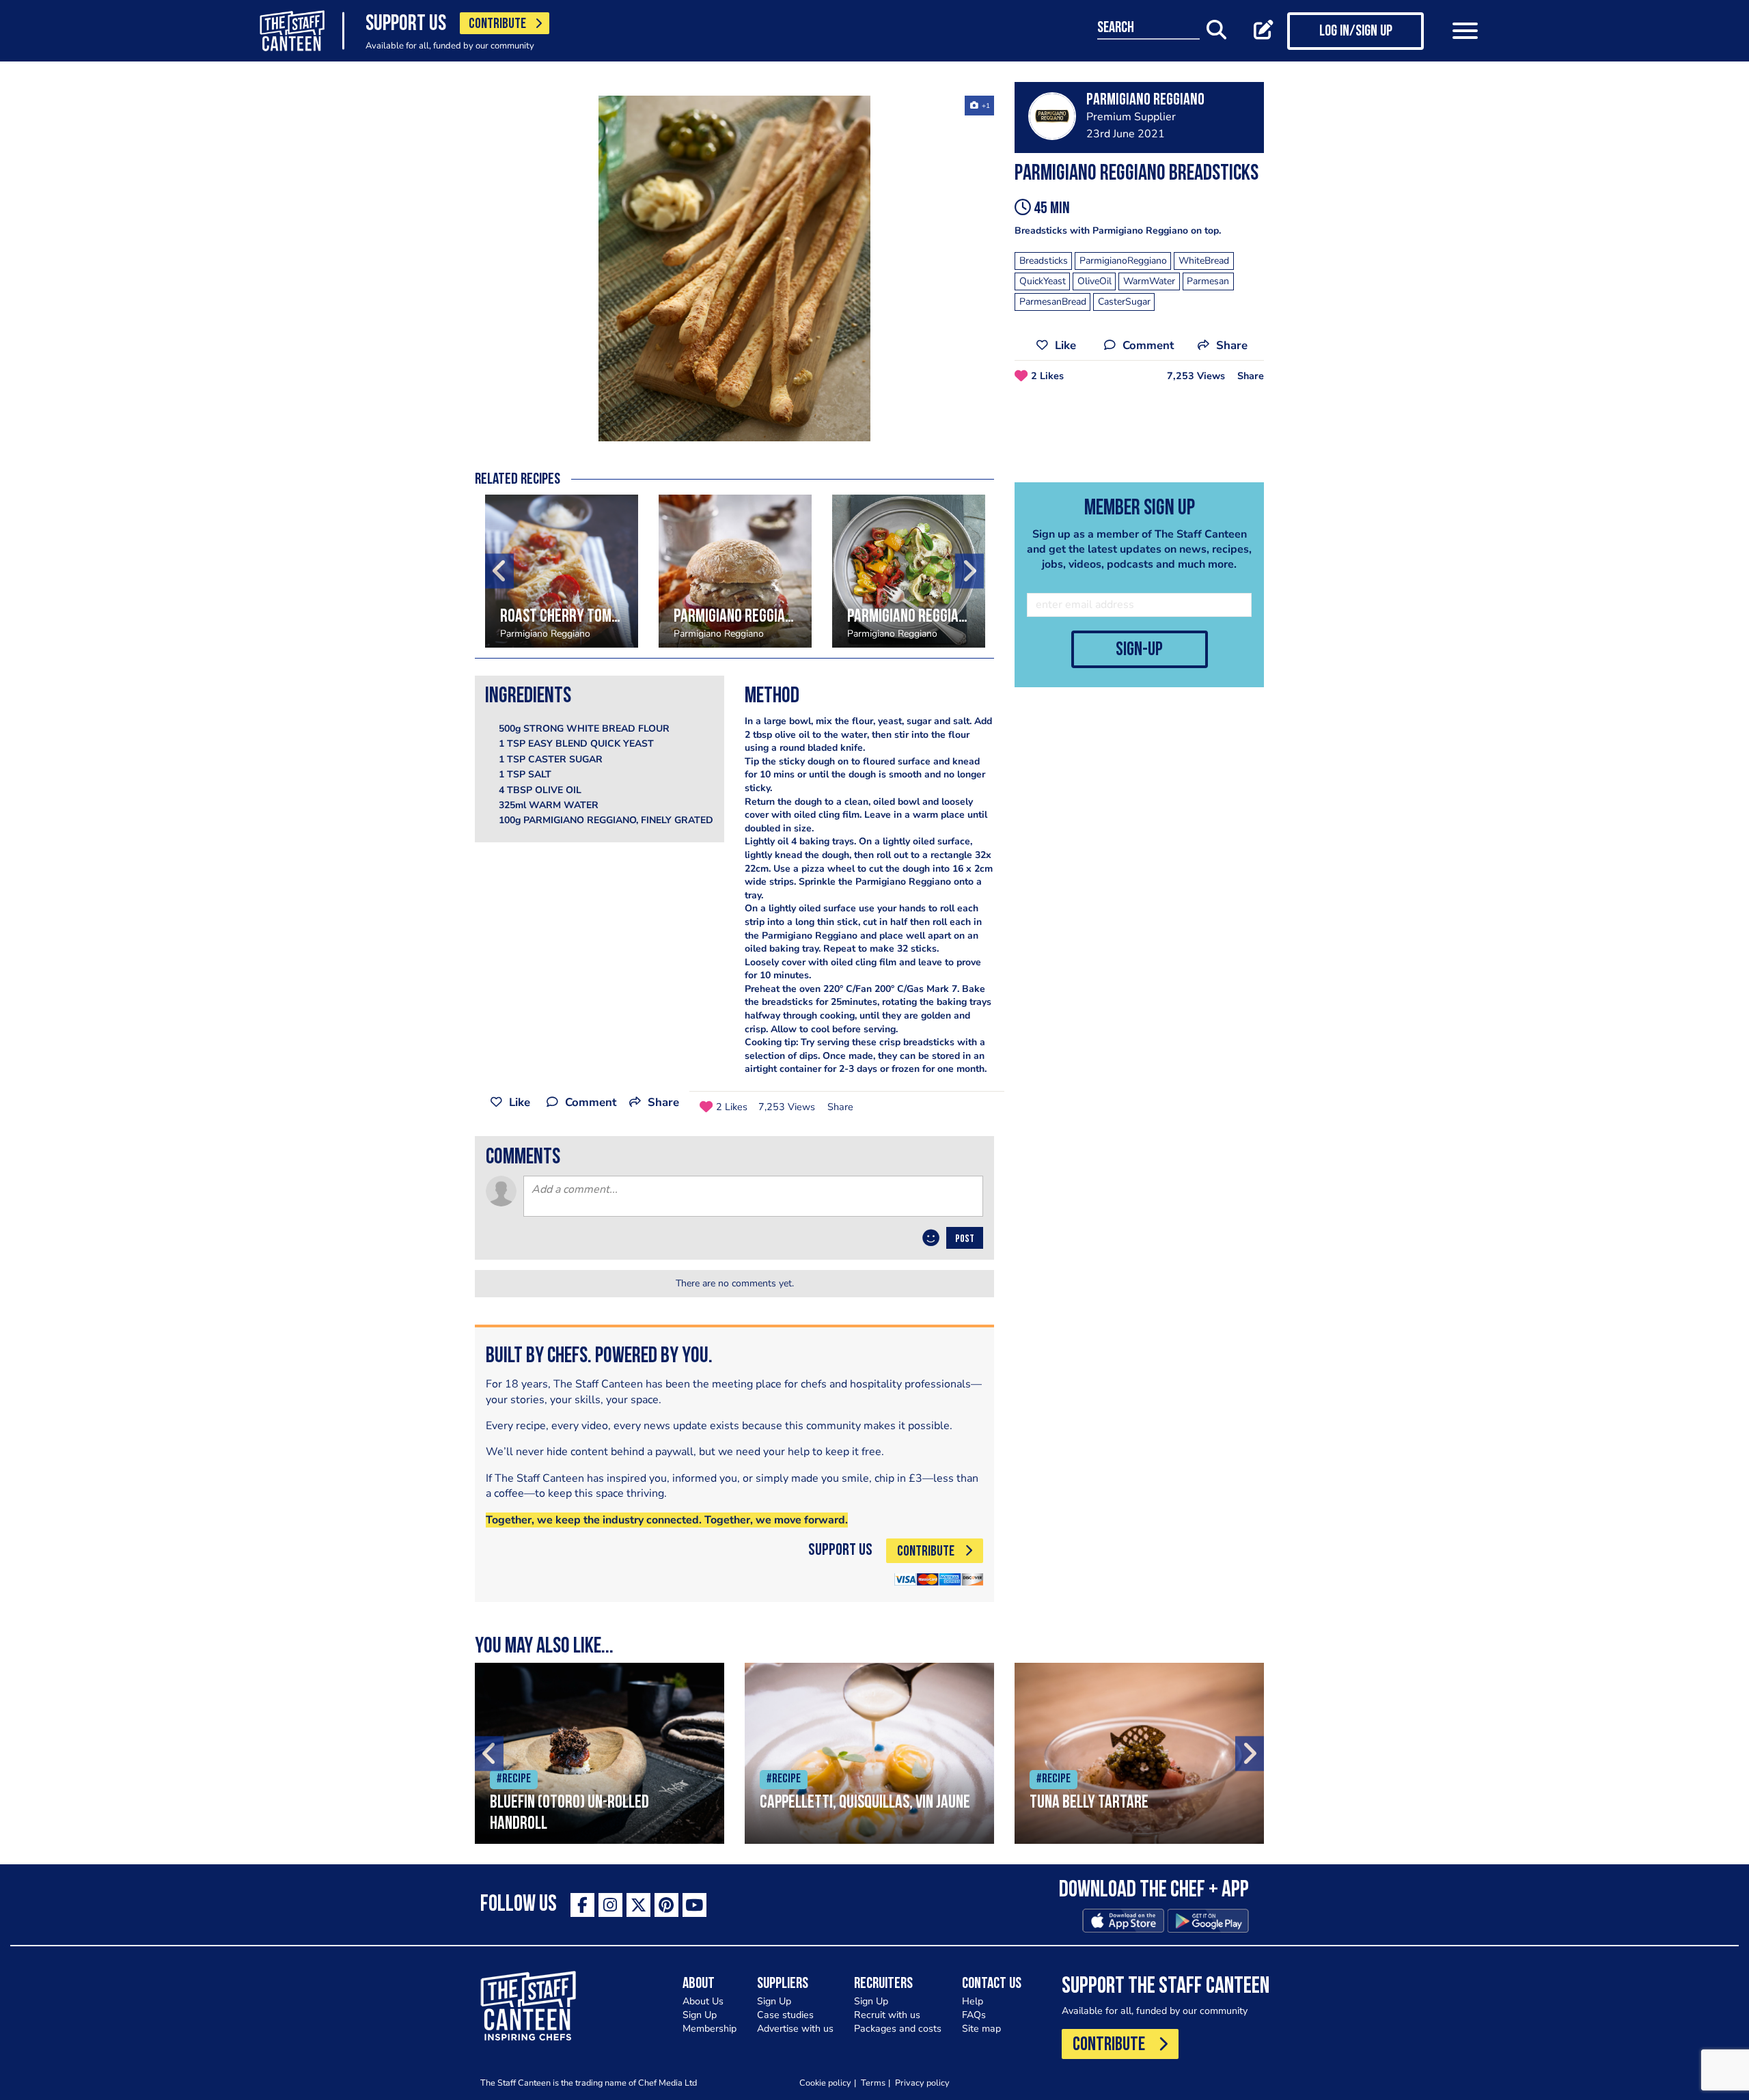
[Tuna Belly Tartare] (1139, 1753)
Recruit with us (887, 2015)
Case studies (785, 2015)
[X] (638, 1905)
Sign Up (700, 2015)
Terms (873, 2083)
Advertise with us (795, 2029)
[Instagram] (610, 1905)
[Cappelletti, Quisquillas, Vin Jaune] (869, 1753)
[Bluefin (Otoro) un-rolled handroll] (600, 1753)
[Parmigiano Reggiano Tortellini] (909, 571)
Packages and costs (898, 2029)
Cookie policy (825, 2083)
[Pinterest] (666, 1905)
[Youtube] (694, 1905)
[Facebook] (582, 1905)
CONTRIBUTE (497, 24)
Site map (981, 2029)
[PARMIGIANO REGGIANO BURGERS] (735, 571)
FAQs (974, 2015)
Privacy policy (922, 2083)
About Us (703, 2001)
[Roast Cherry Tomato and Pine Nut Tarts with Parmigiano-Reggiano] (562, 571)
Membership (710, 2029)
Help (973, 2001)
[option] (734, 268)
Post (965, 1239)
